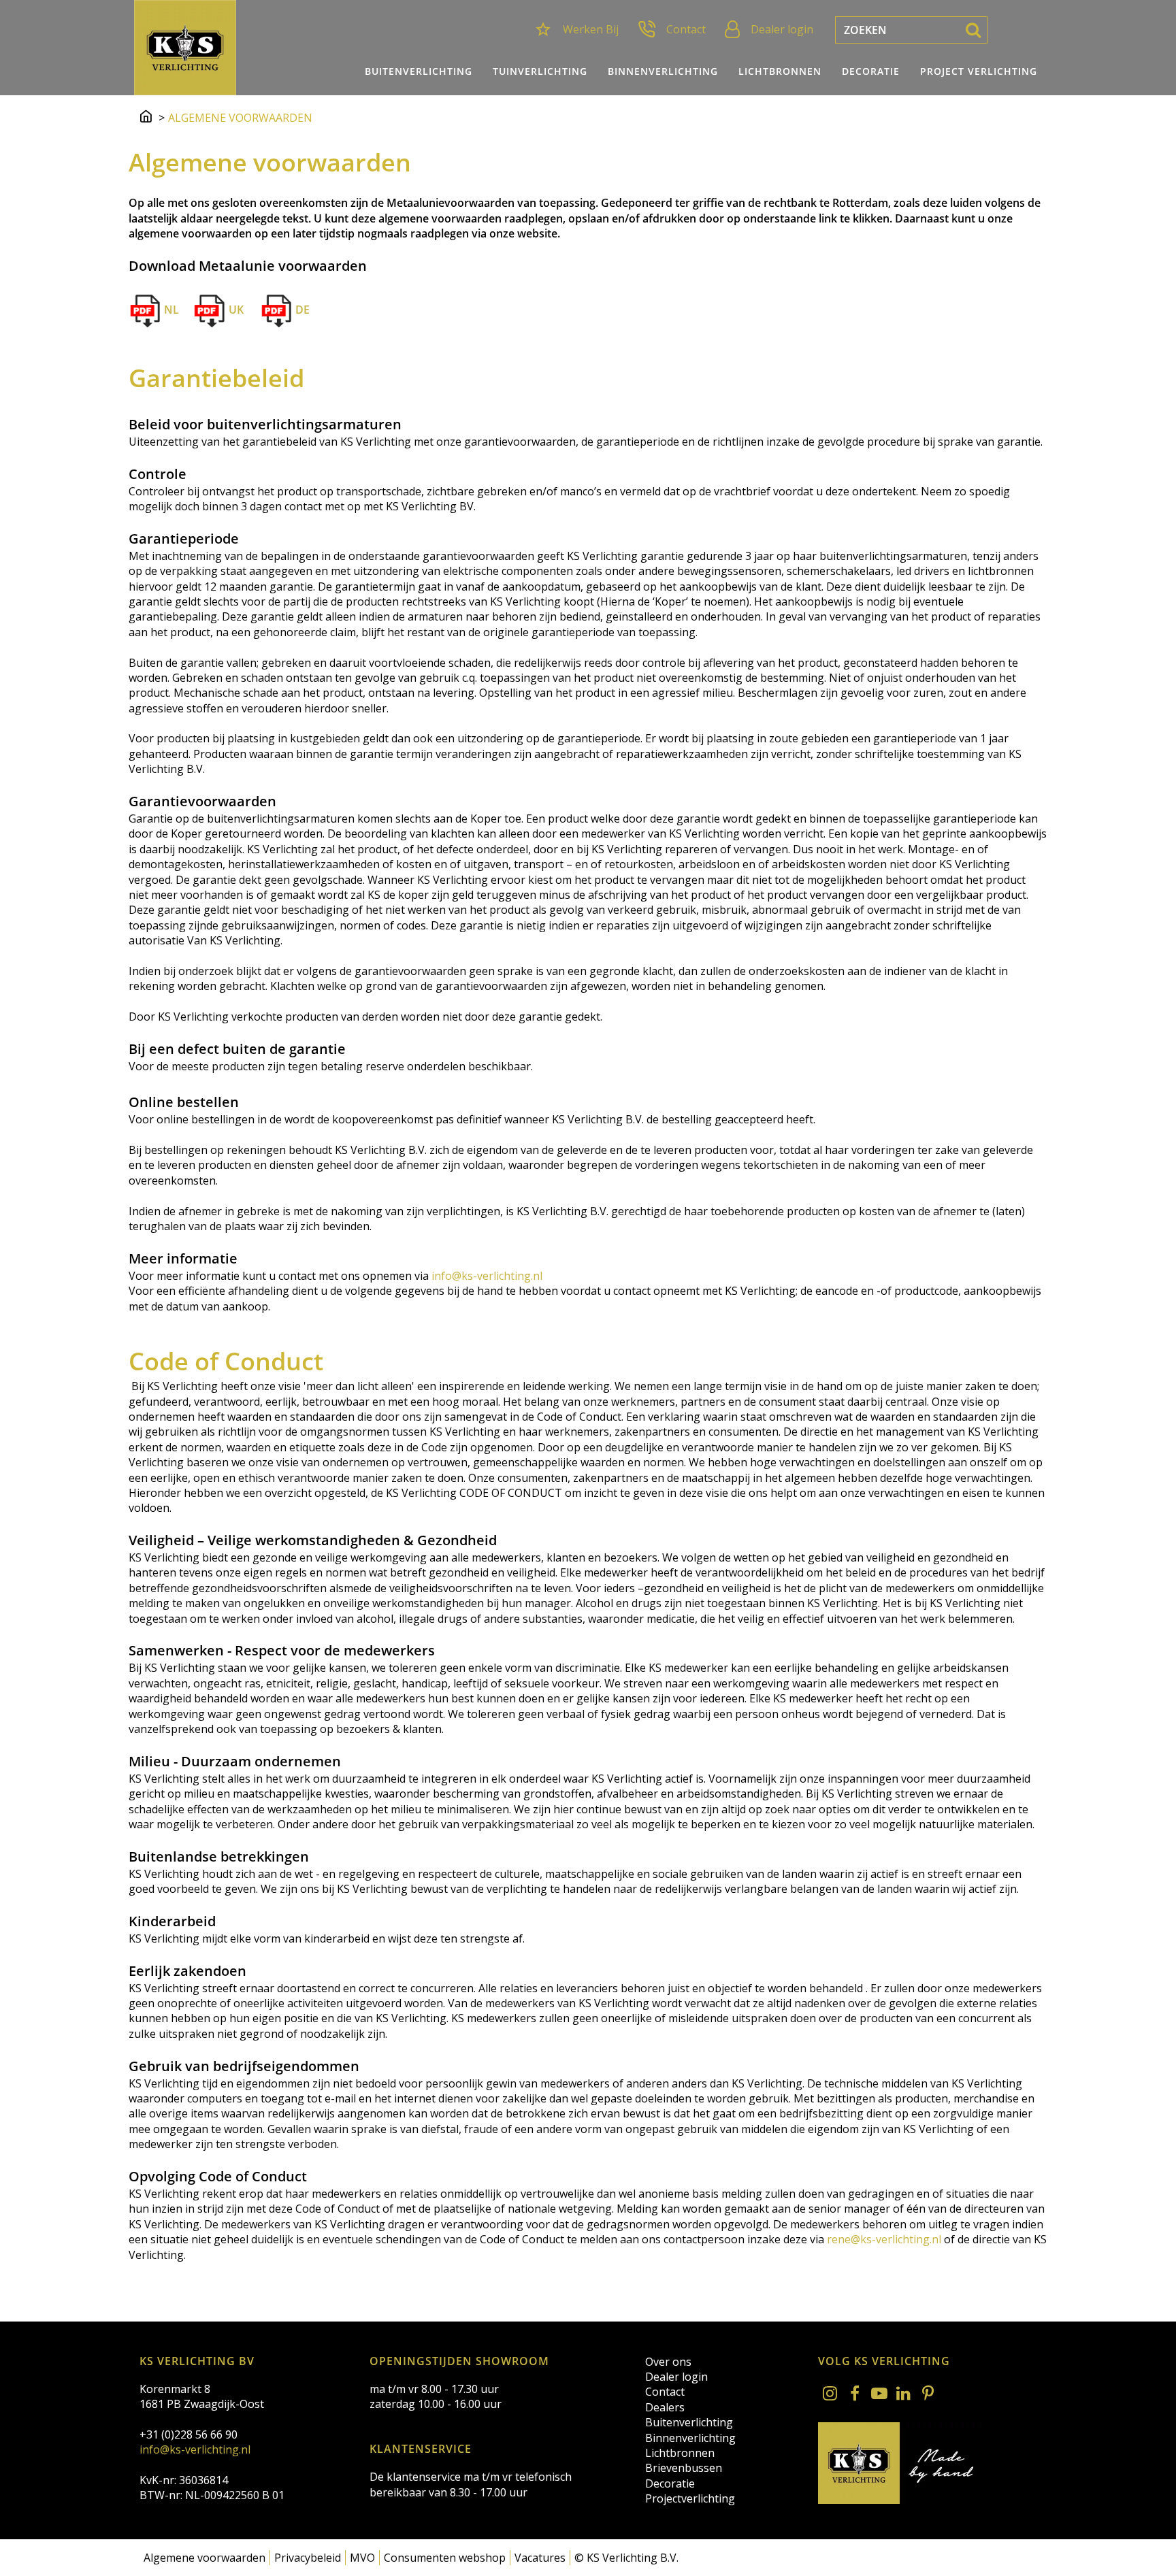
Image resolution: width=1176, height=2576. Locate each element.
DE (301, 310)
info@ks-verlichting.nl (487, 1276)
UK (235, 310)
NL (170, 310)
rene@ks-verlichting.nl (884, 2239)
